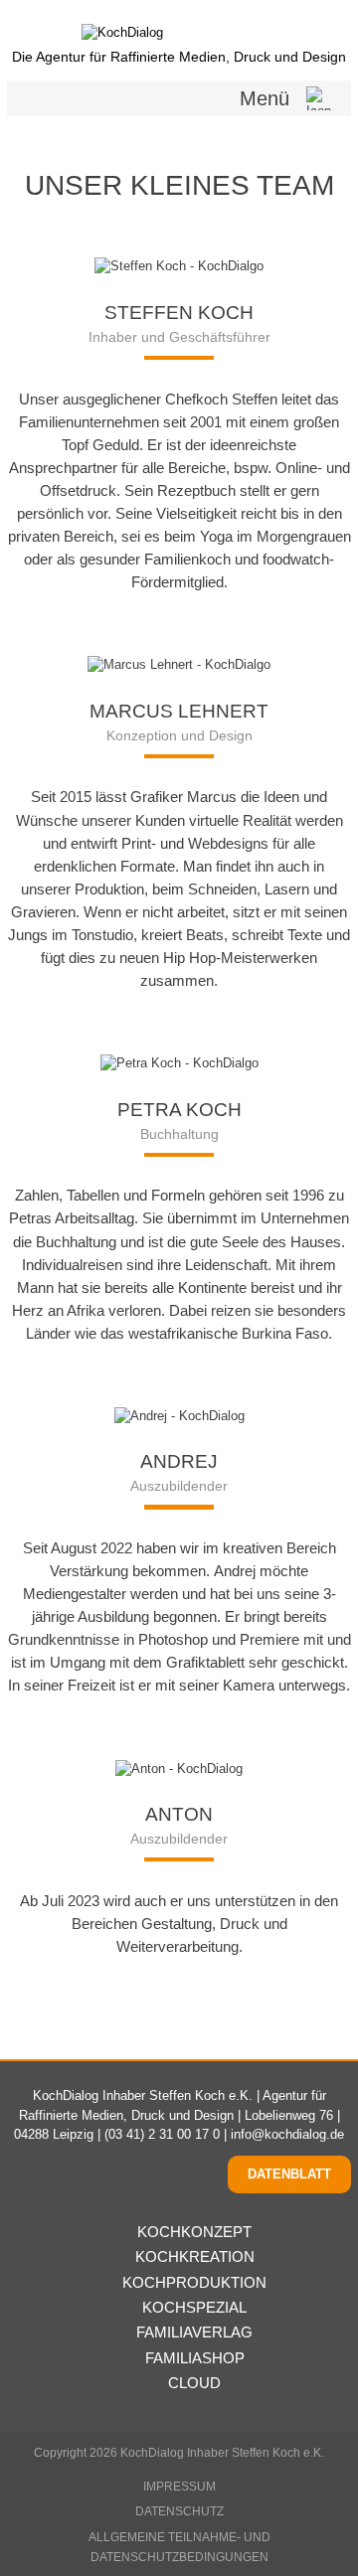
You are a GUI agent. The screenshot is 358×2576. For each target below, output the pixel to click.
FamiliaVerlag (194, 2332)
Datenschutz (179, 2511)
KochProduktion (194, 2282)
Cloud (194, 2383)
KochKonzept (194, 2232)
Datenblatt (289, 2174)
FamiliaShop (194, 2358)
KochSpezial (194, 2307)
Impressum (179, 2487)
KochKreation (194, 2256)
